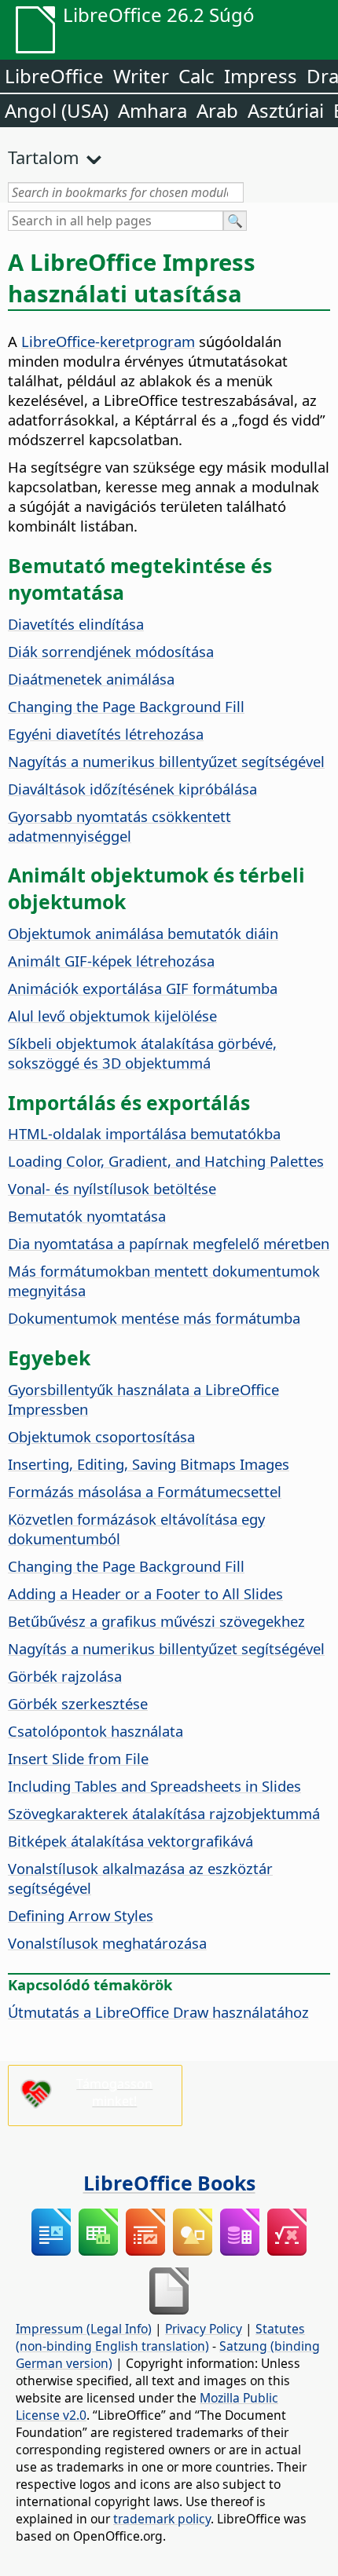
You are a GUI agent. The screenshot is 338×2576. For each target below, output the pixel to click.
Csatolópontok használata (96, 1731)
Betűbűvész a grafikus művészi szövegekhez (156, 1621)
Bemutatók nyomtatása (87, 1216)
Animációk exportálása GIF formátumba (143, 988)
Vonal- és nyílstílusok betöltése (112, 1188)
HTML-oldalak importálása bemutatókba (144, 1133)
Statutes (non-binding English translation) (160, 2337)
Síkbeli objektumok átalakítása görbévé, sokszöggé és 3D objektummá (142, 1053)
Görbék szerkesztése (78, 1703)
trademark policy (162, 2519)
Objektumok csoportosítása (101, 1436)
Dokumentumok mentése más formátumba (154, 1318)
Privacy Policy (204, 2329)
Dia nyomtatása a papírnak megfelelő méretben (169, 1243)
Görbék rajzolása (65, 1676)
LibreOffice (54, 76)
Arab (217, 110)
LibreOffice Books (169, 2183)
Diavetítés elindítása (76, 624)
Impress (261, 76)
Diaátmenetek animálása (91, 679)
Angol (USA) (57, 110)
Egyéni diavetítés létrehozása (106, 734)
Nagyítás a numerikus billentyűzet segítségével (166, 761)
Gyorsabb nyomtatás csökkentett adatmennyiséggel (119, 826)
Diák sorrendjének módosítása (111, 651)
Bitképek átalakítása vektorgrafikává (130, 1841)
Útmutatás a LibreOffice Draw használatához (158, 2012)
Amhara (152, 110)
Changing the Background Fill (126, 706)
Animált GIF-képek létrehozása (111, 961)
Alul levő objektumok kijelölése (112, 1016)
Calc (197, 76)
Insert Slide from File (78, 1758)
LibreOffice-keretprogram (108, 341)
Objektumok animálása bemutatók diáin (143, 933)
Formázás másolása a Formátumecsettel (145, 1491)
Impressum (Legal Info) (84, 2329)
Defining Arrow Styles (81, 1915)
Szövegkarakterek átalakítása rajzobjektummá (164, 1813)
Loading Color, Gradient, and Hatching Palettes (166, 1161)
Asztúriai (286, 110)
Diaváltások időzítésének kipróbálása (132, 789)
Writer (141, 76)
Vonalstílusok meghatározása (107, 1943)
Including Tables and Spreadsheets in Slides (154, 1786)
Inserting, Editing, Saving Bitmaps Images (149, 1464)
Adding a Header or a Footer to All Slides (145, 1593)
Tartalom (44, 157)
